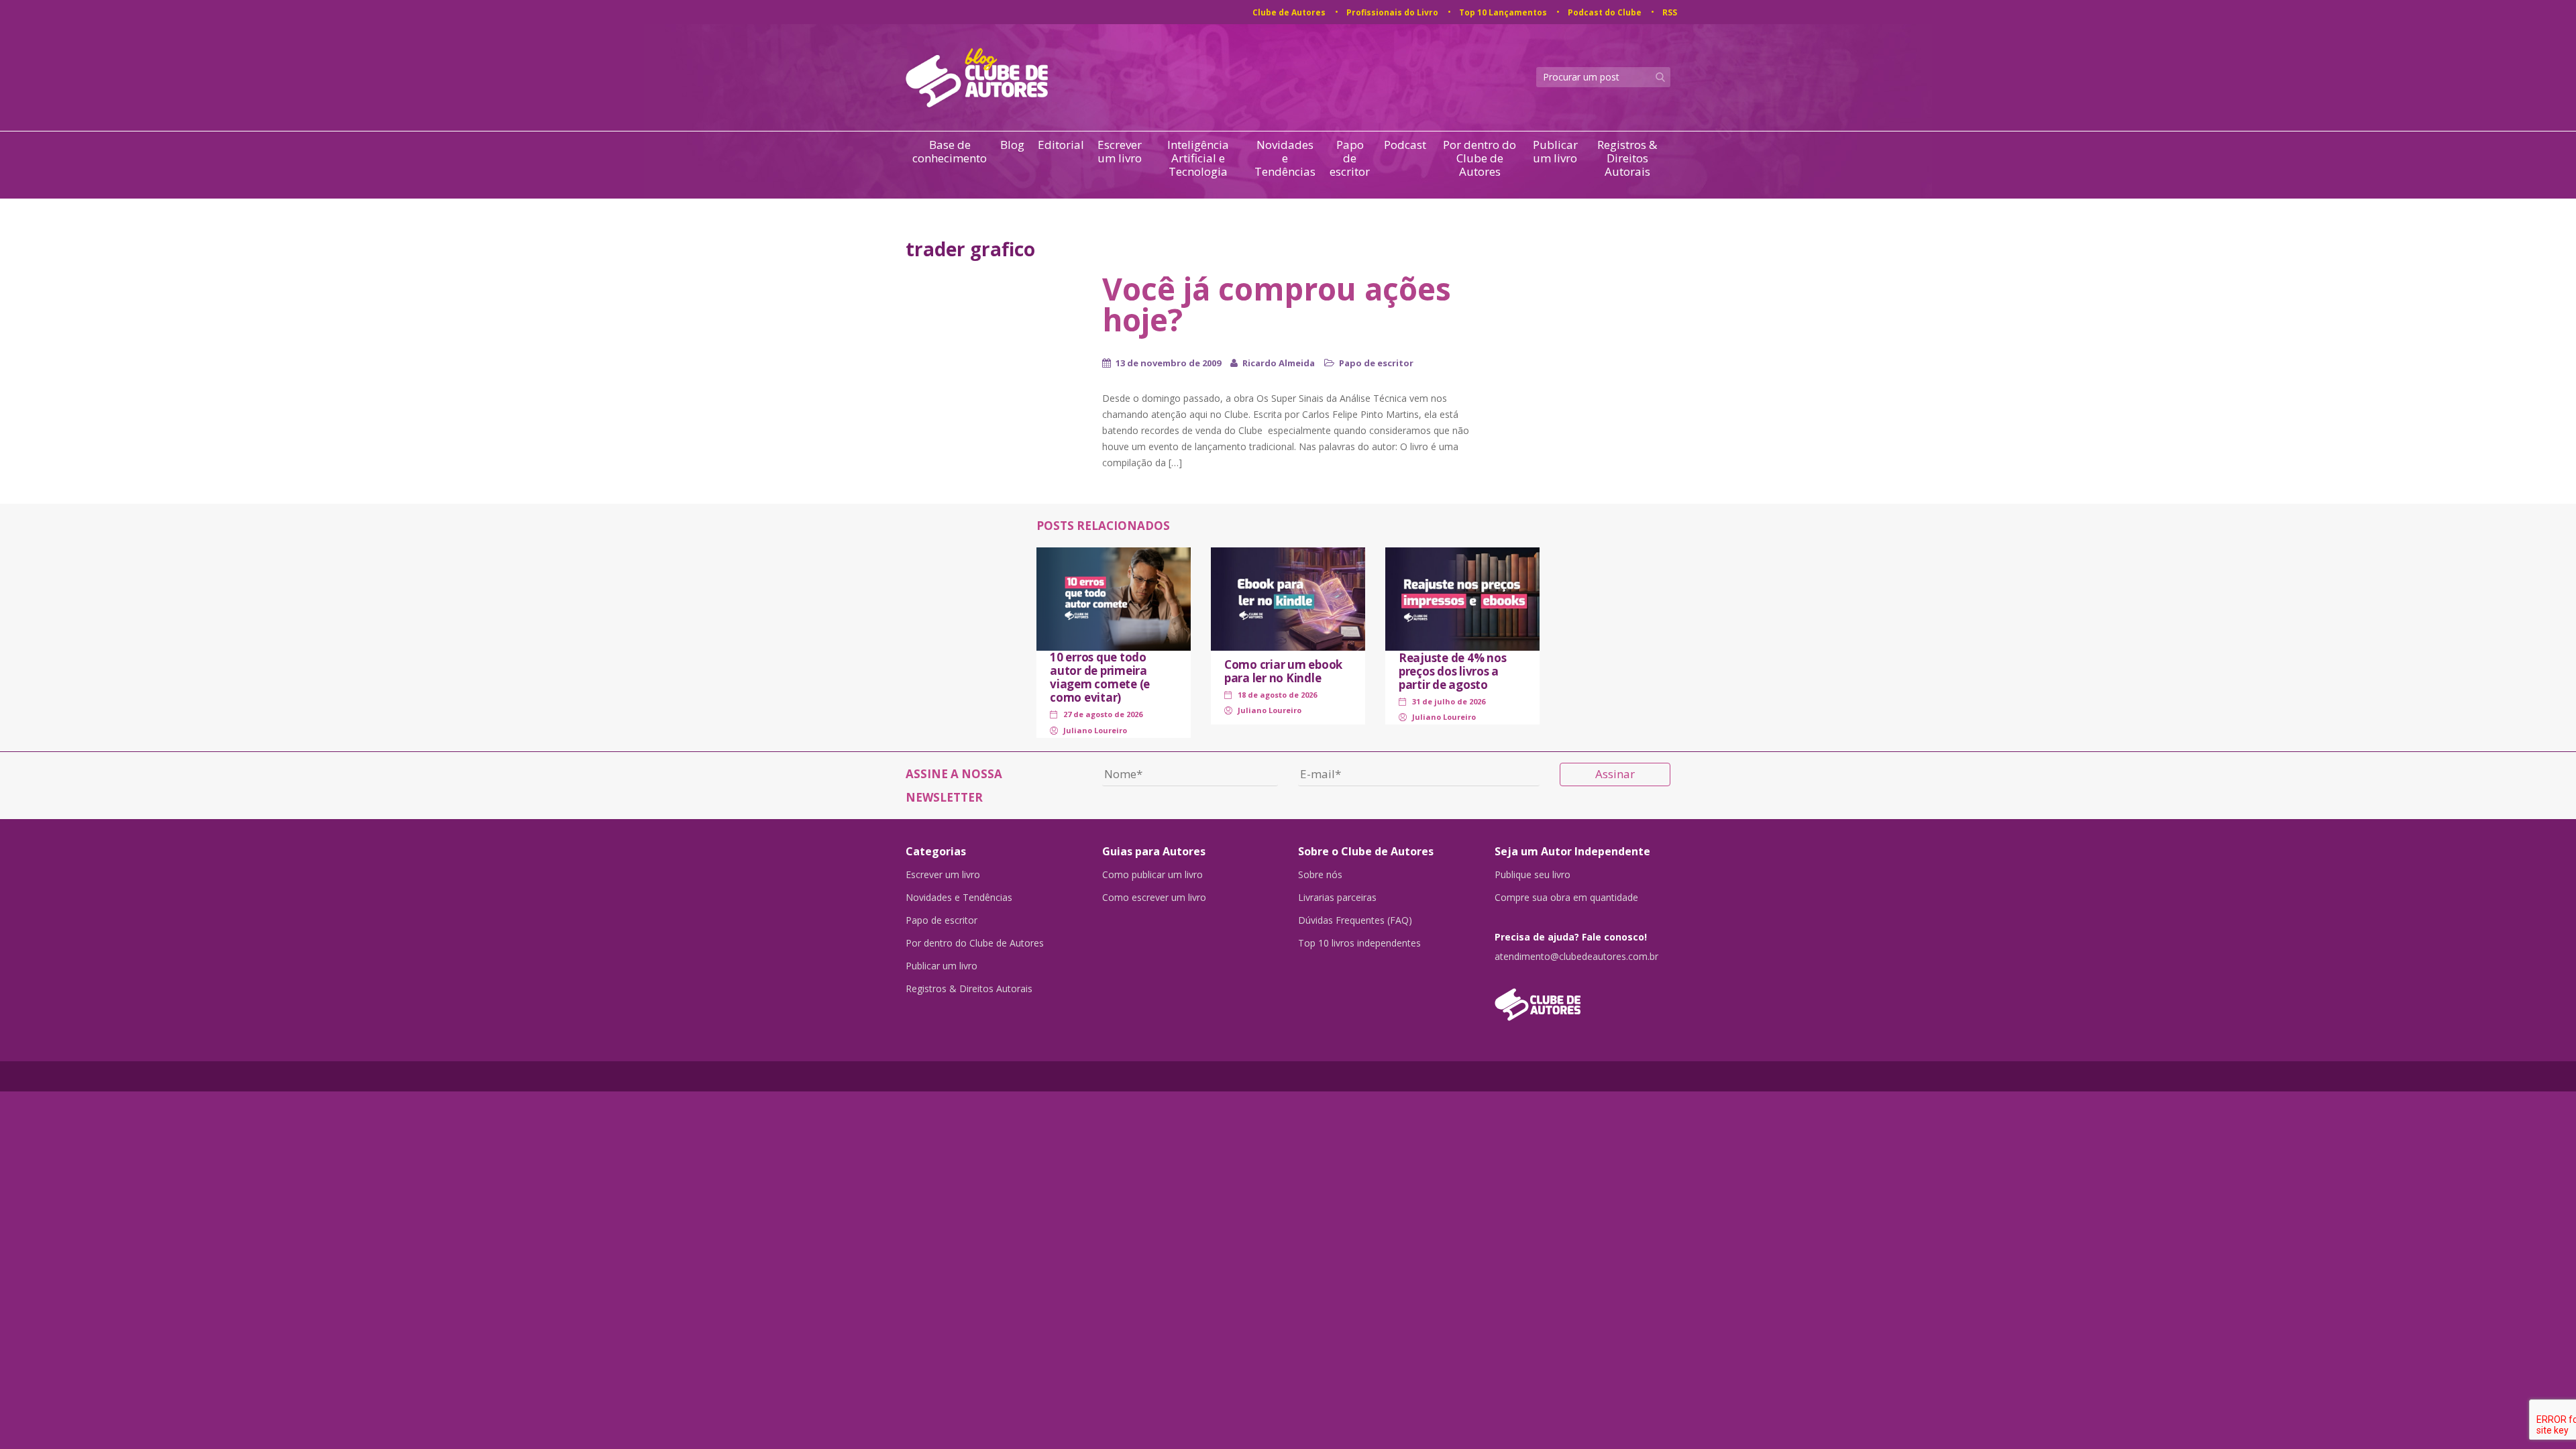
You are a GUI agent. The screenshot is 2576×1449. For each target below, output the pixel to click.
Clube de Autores (1289, 12)
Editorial (1061, 145)
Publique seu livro (1533, 875)
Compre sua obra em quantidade (1566, 898)
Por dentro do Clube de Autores (1480, 158)
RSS (1670, 12)
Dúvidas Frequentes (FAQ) (1355, 920)
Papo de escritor (1350, 158)
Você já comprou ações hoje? (1277, 304)
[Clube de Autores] (1583, 998)
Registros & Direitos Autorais (1627, 158)
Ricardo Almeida (1279, 363)
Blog (1012, 145)
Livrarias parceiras (1337, 898)
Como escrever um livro (1154, 898)
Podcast (1405, 145)
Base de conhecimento (950, 152)
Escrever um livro (1120, 152)
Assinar (1615, 774)
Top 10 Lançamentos (1503, 12)
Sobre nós (1320, 875)
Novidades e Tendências (1285, 158)
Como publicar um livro (1152, 875)
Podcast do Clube (1605, 12)
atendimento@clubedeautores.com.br (1576, 957)
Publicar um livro (1555, 152)
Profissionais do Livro (1392, 12)
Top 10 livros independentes (1359, 943)
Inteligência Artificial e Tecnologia (1198, 158)
